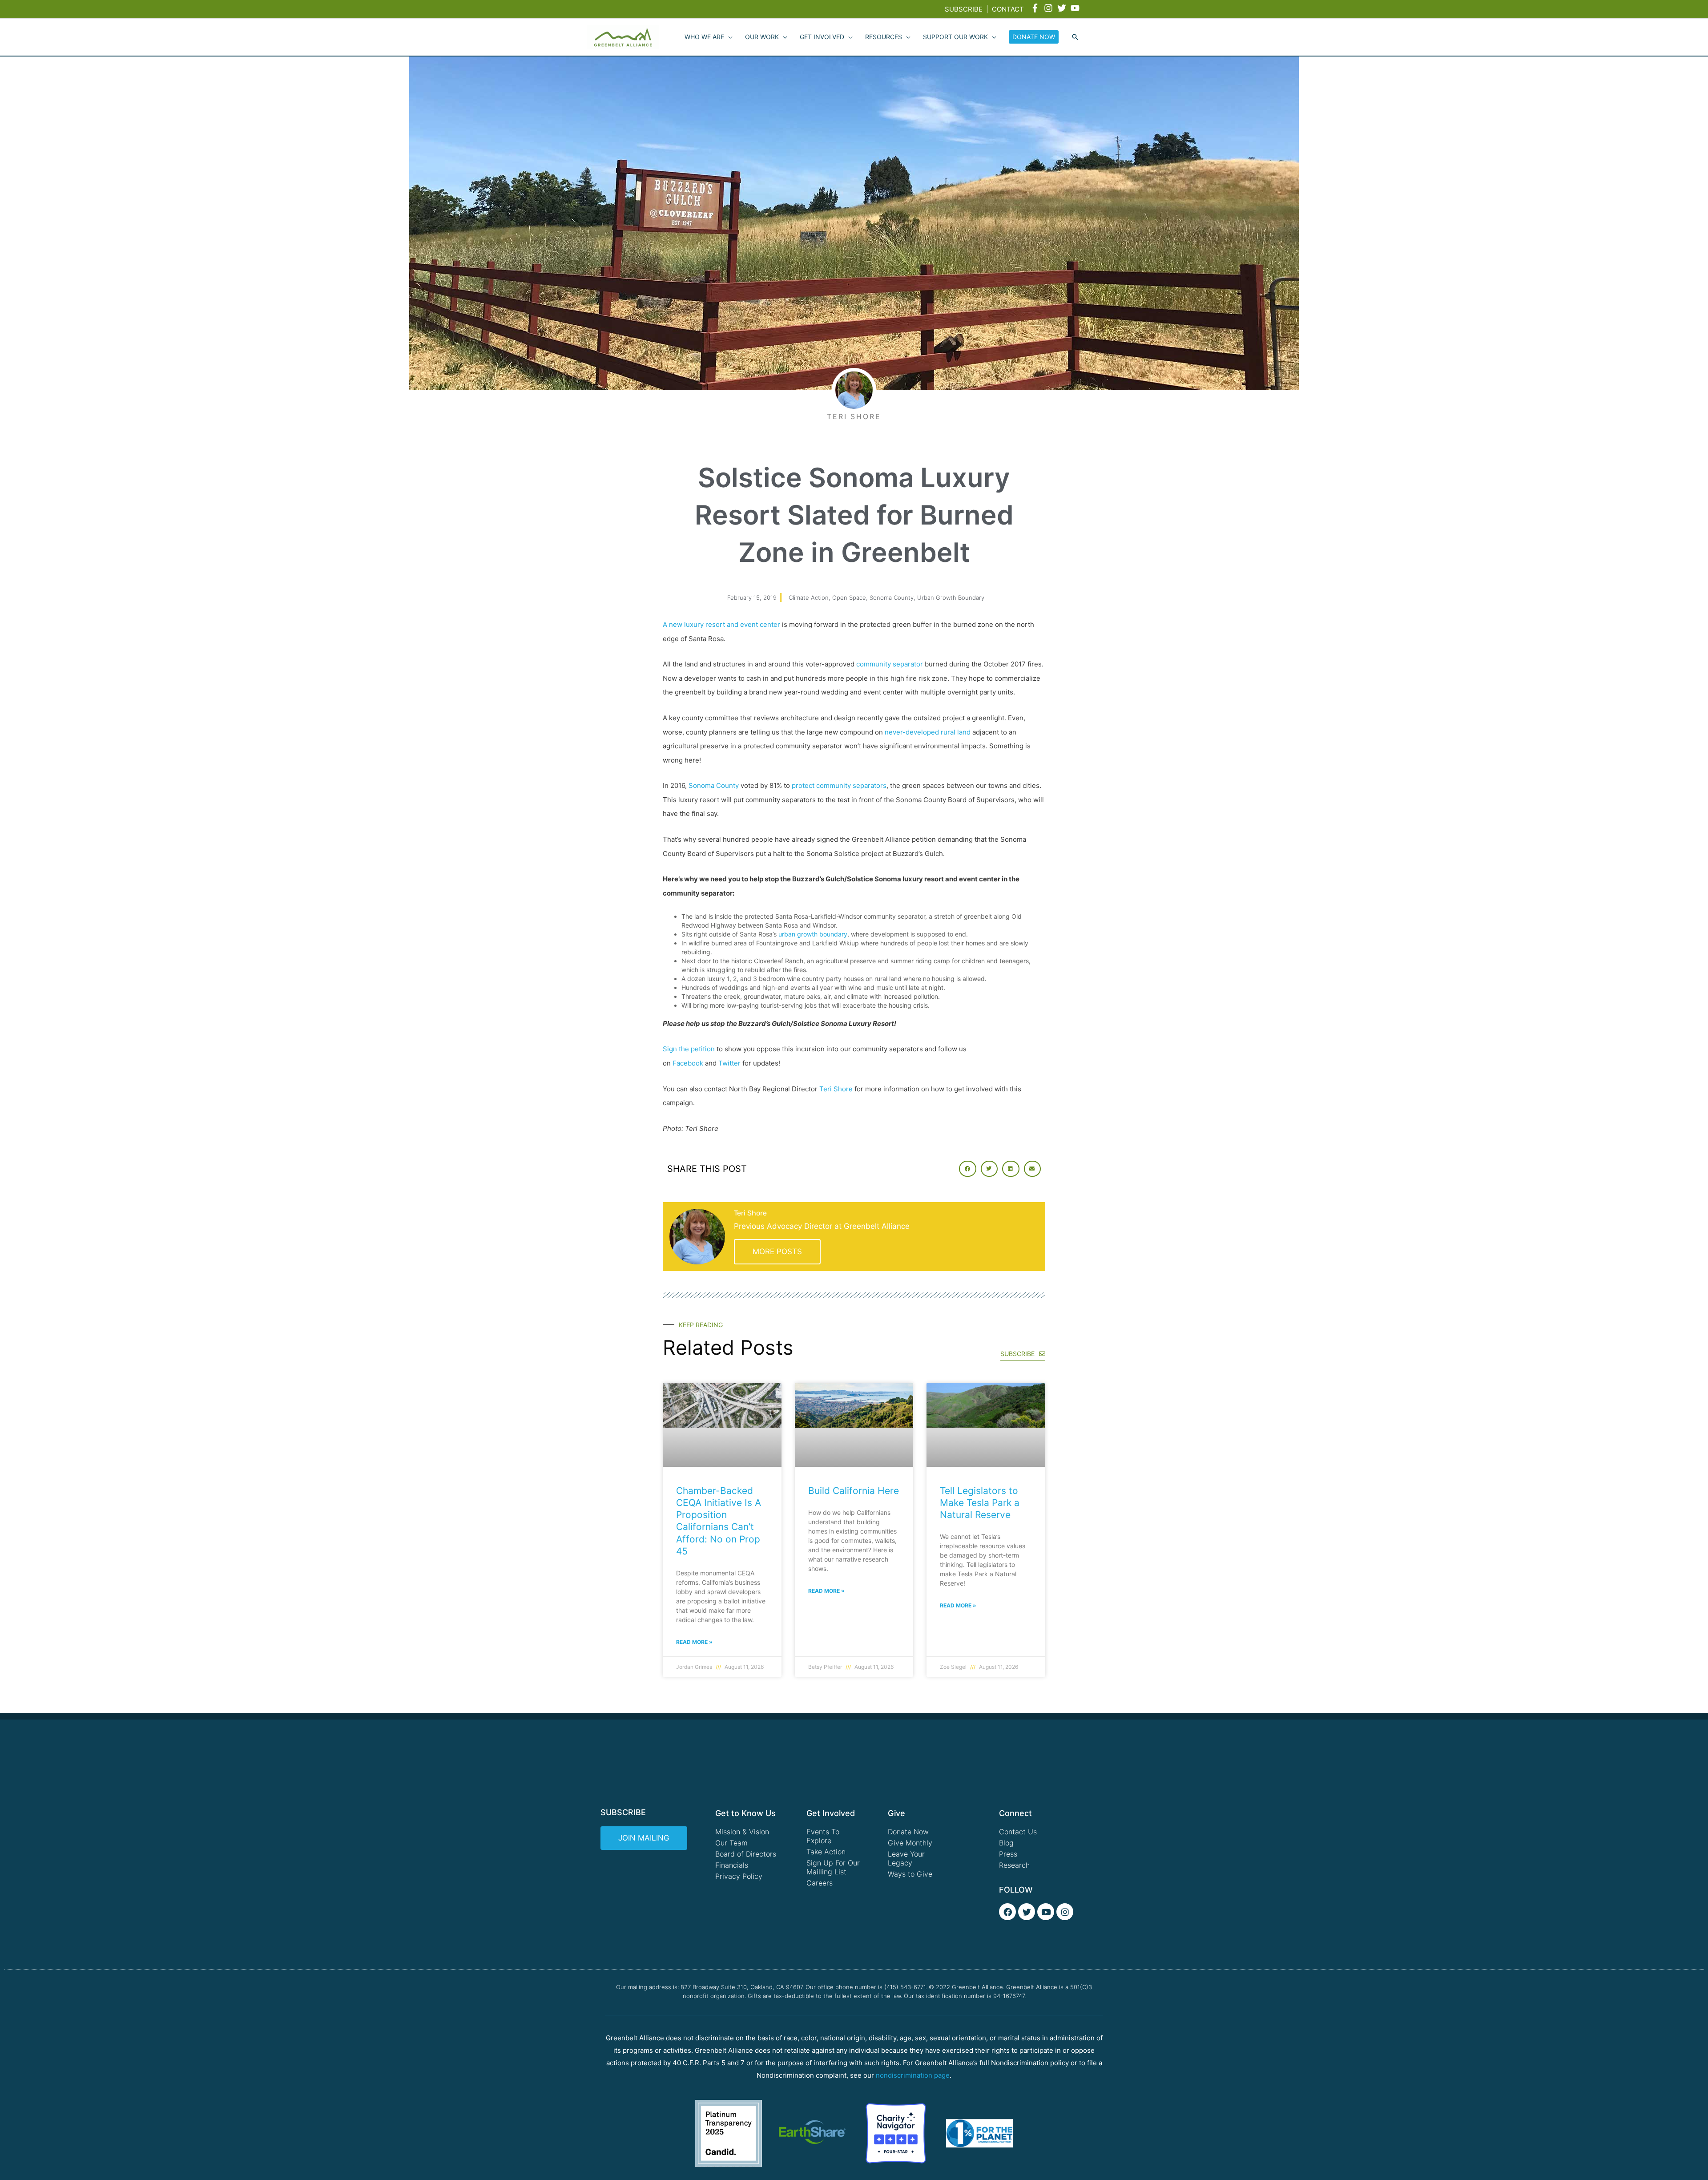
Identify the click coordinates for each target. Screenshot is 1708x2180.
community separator (890, 664)
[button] (1075, 37)
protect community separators (839, 785)
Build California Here (854, 1491)
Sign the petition (689, 1049)
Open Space (849, 597)
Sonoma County (892, 597)
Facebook (688, 1063)
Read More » (694, 1642)
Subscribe (964, 9)
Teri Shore (836, 1089)
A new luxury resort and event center (721, 624)
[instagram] (1050, 8)
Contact (1008, 9)
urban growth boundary (813, 934)
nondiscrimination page (913, 2075)
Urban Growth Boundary (951, 597)
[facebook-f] (1036, 8)
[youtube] (1076, 8)
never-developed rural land (928, 732)
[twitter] (1063, 8)
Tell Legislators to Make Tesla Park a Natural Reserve (980, 1503)
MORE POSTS (777, 1251)
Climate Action (809, 597)
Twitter (729, 1063)
